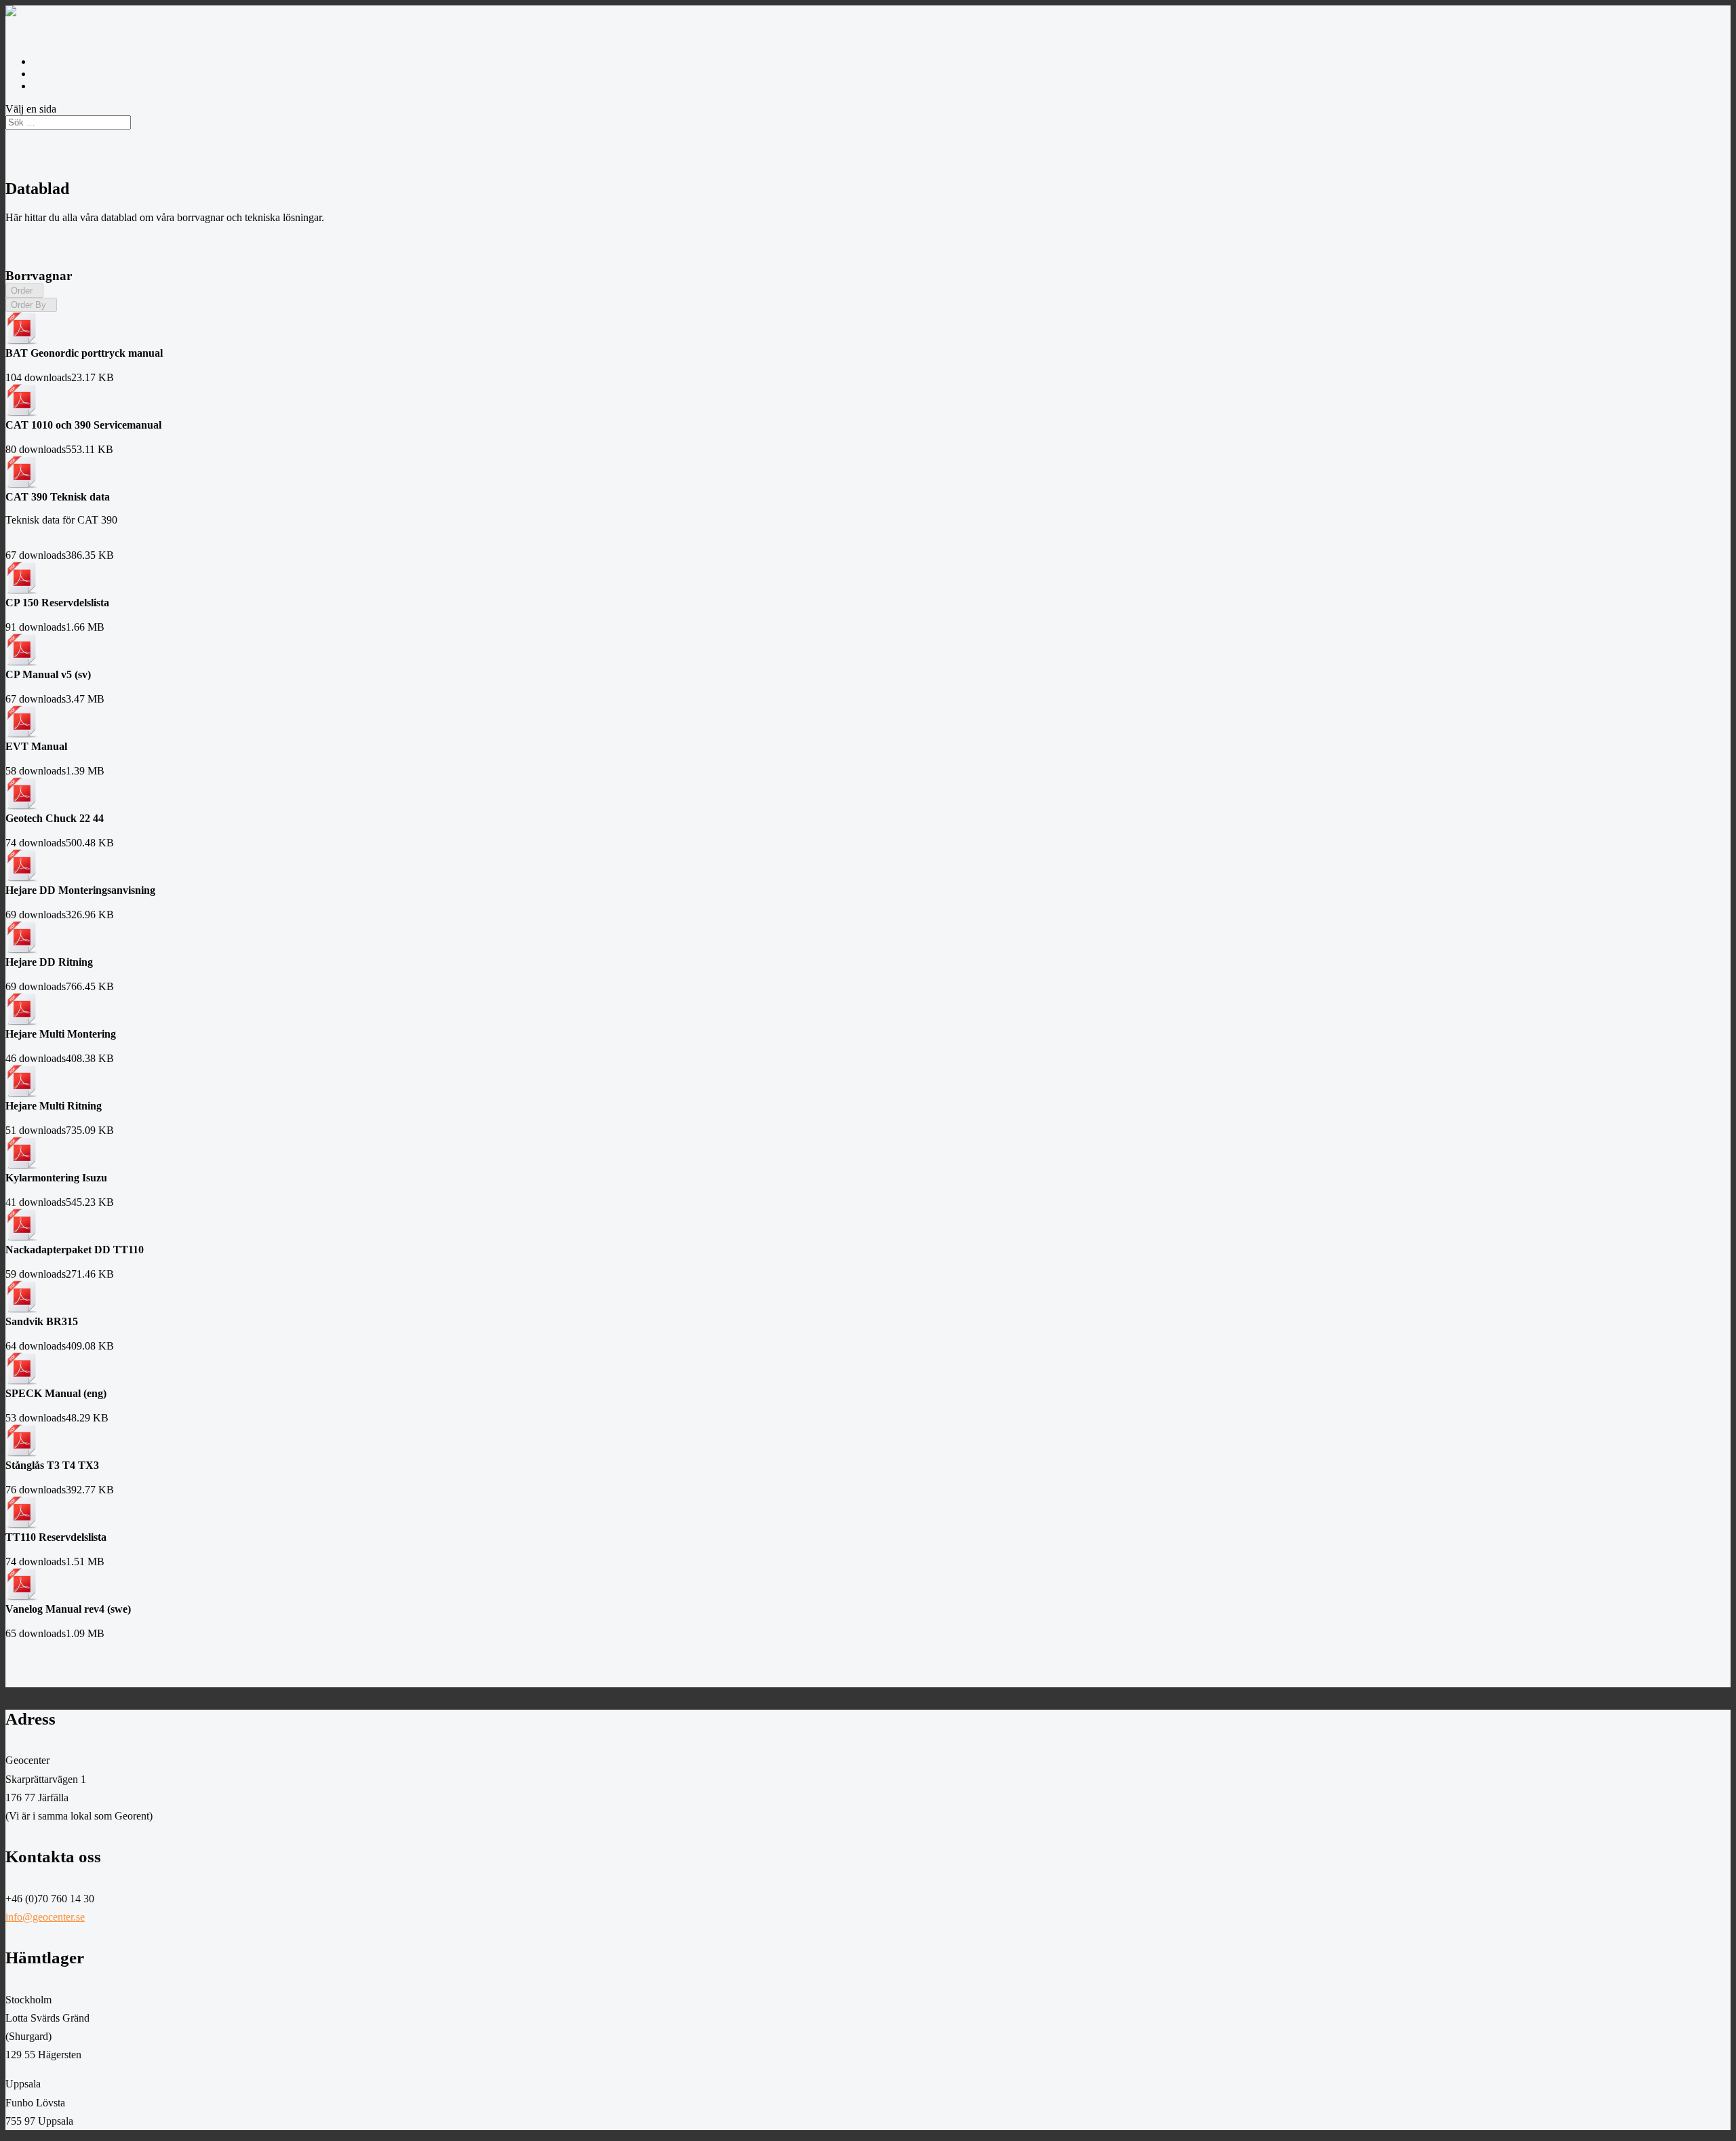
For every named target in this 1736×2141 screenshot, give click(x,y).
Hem (43, 86)
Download (29, 365)
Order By (31, 305)
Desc (71, 290)
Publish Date (103, 304)
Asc (52, 290)
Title (66, 304)
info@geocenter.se (72, 74)
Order (24, 291)
